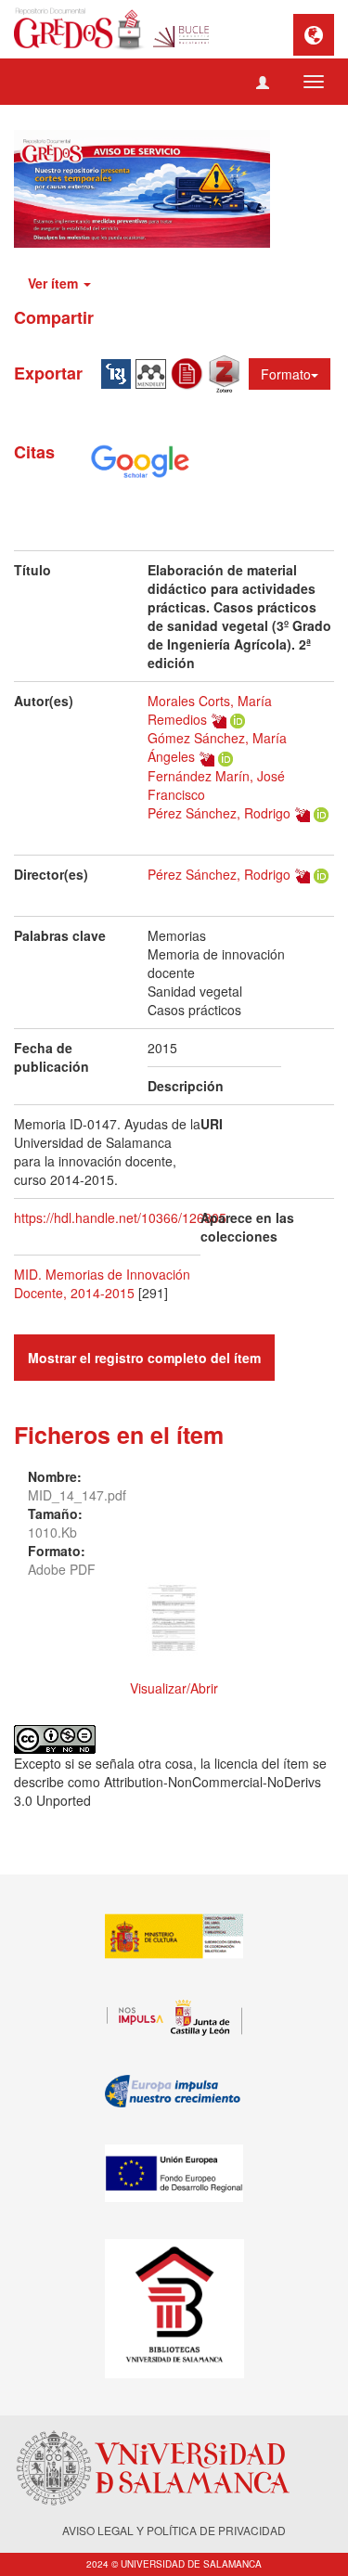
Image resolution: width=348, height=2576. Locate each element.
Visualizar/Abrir (174, 1688)
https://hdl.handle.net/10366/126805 (120, 1217)
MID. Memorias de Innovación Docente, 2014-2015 (102, 1283)
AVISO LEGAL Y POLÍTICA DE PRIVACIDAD (174, 2530)
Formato (286, 374)
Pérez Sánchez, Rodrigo (219, 813)
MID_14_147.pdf (77, 1495)
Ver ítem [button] (55, 283)
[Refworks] (189, 372)
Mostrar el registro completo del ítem (144, 1358)
